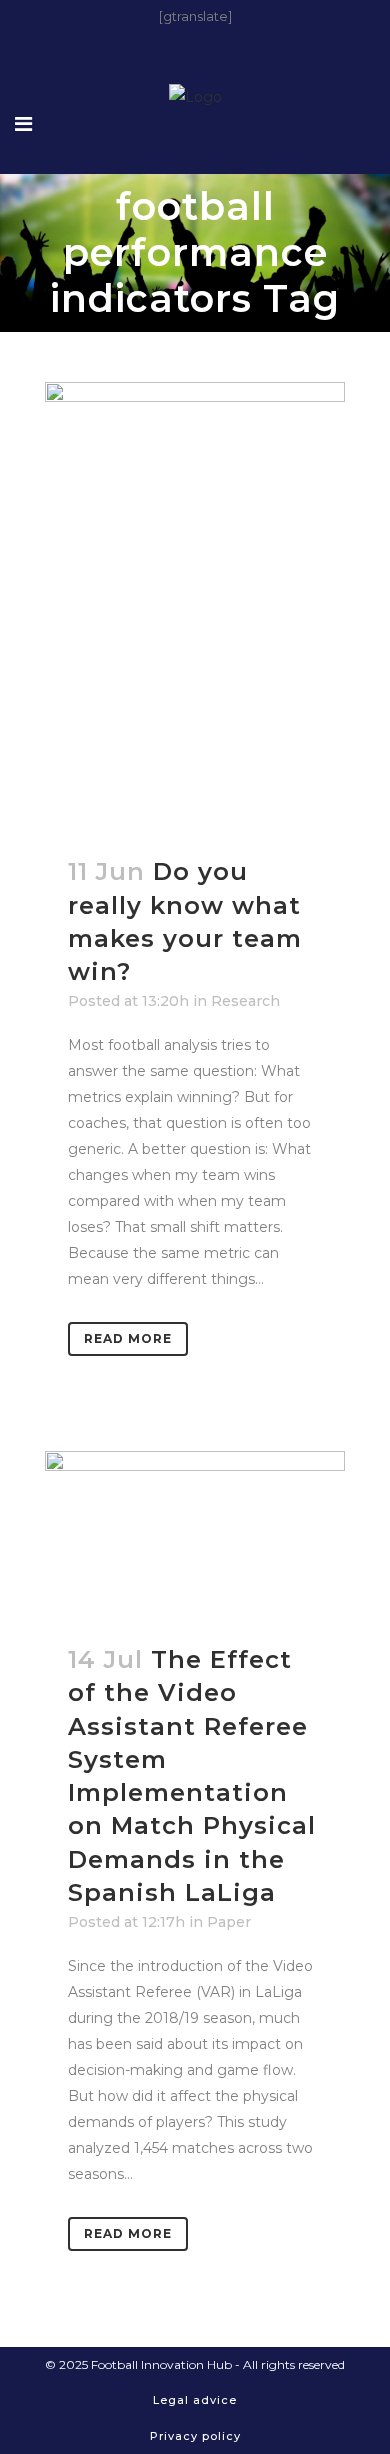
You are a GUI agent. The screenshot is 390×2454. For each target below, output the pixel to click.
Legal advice (195, 2400)
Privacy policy (195, 2436)
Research (245, 1001)
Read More (128, 1338)
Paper (229, 1922)
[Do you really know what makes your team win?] (195, 607)
